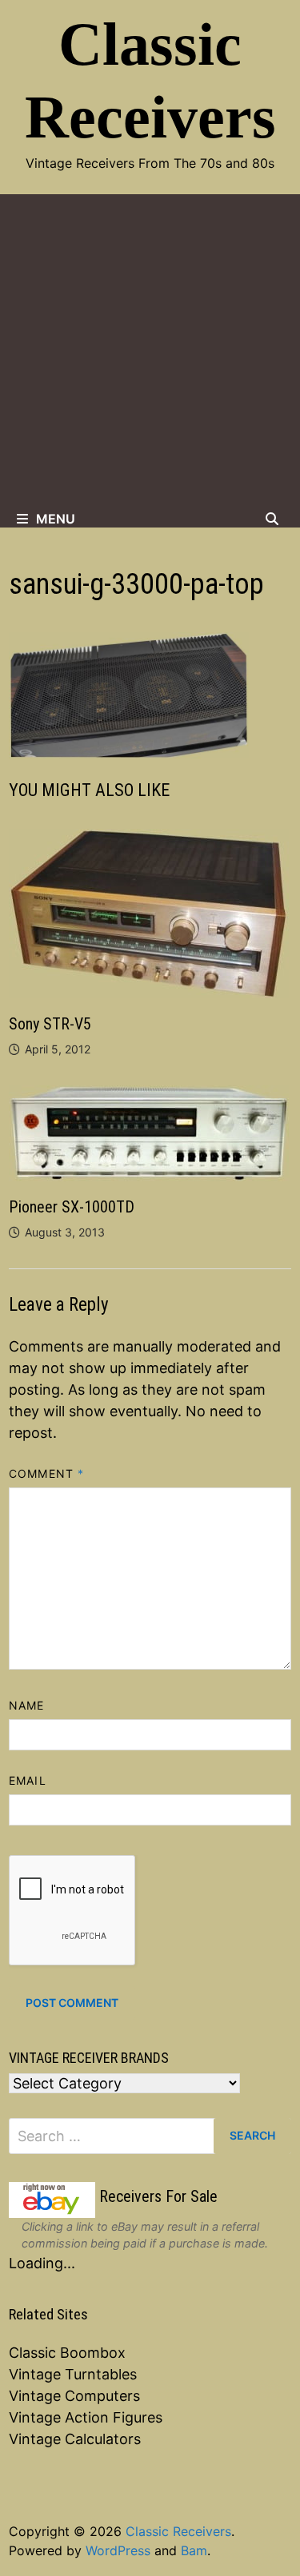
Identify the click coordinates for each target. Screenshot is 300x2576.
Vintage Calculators (75, 2439)
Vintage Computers (74, 2396)
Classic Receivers (178, 2531)
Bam (194, 2550)
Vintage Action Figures (86, 2417)
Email (27, 1780)
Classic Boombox (67, 2353)
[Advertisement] (150, 352)
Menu (56, 519)
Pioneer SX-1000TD (72, 1207)
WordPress (118, 2550)
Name (26, 1705)
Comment (46, 1473)
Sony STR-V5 (50, 1024)
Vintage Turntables (73, 2374)
